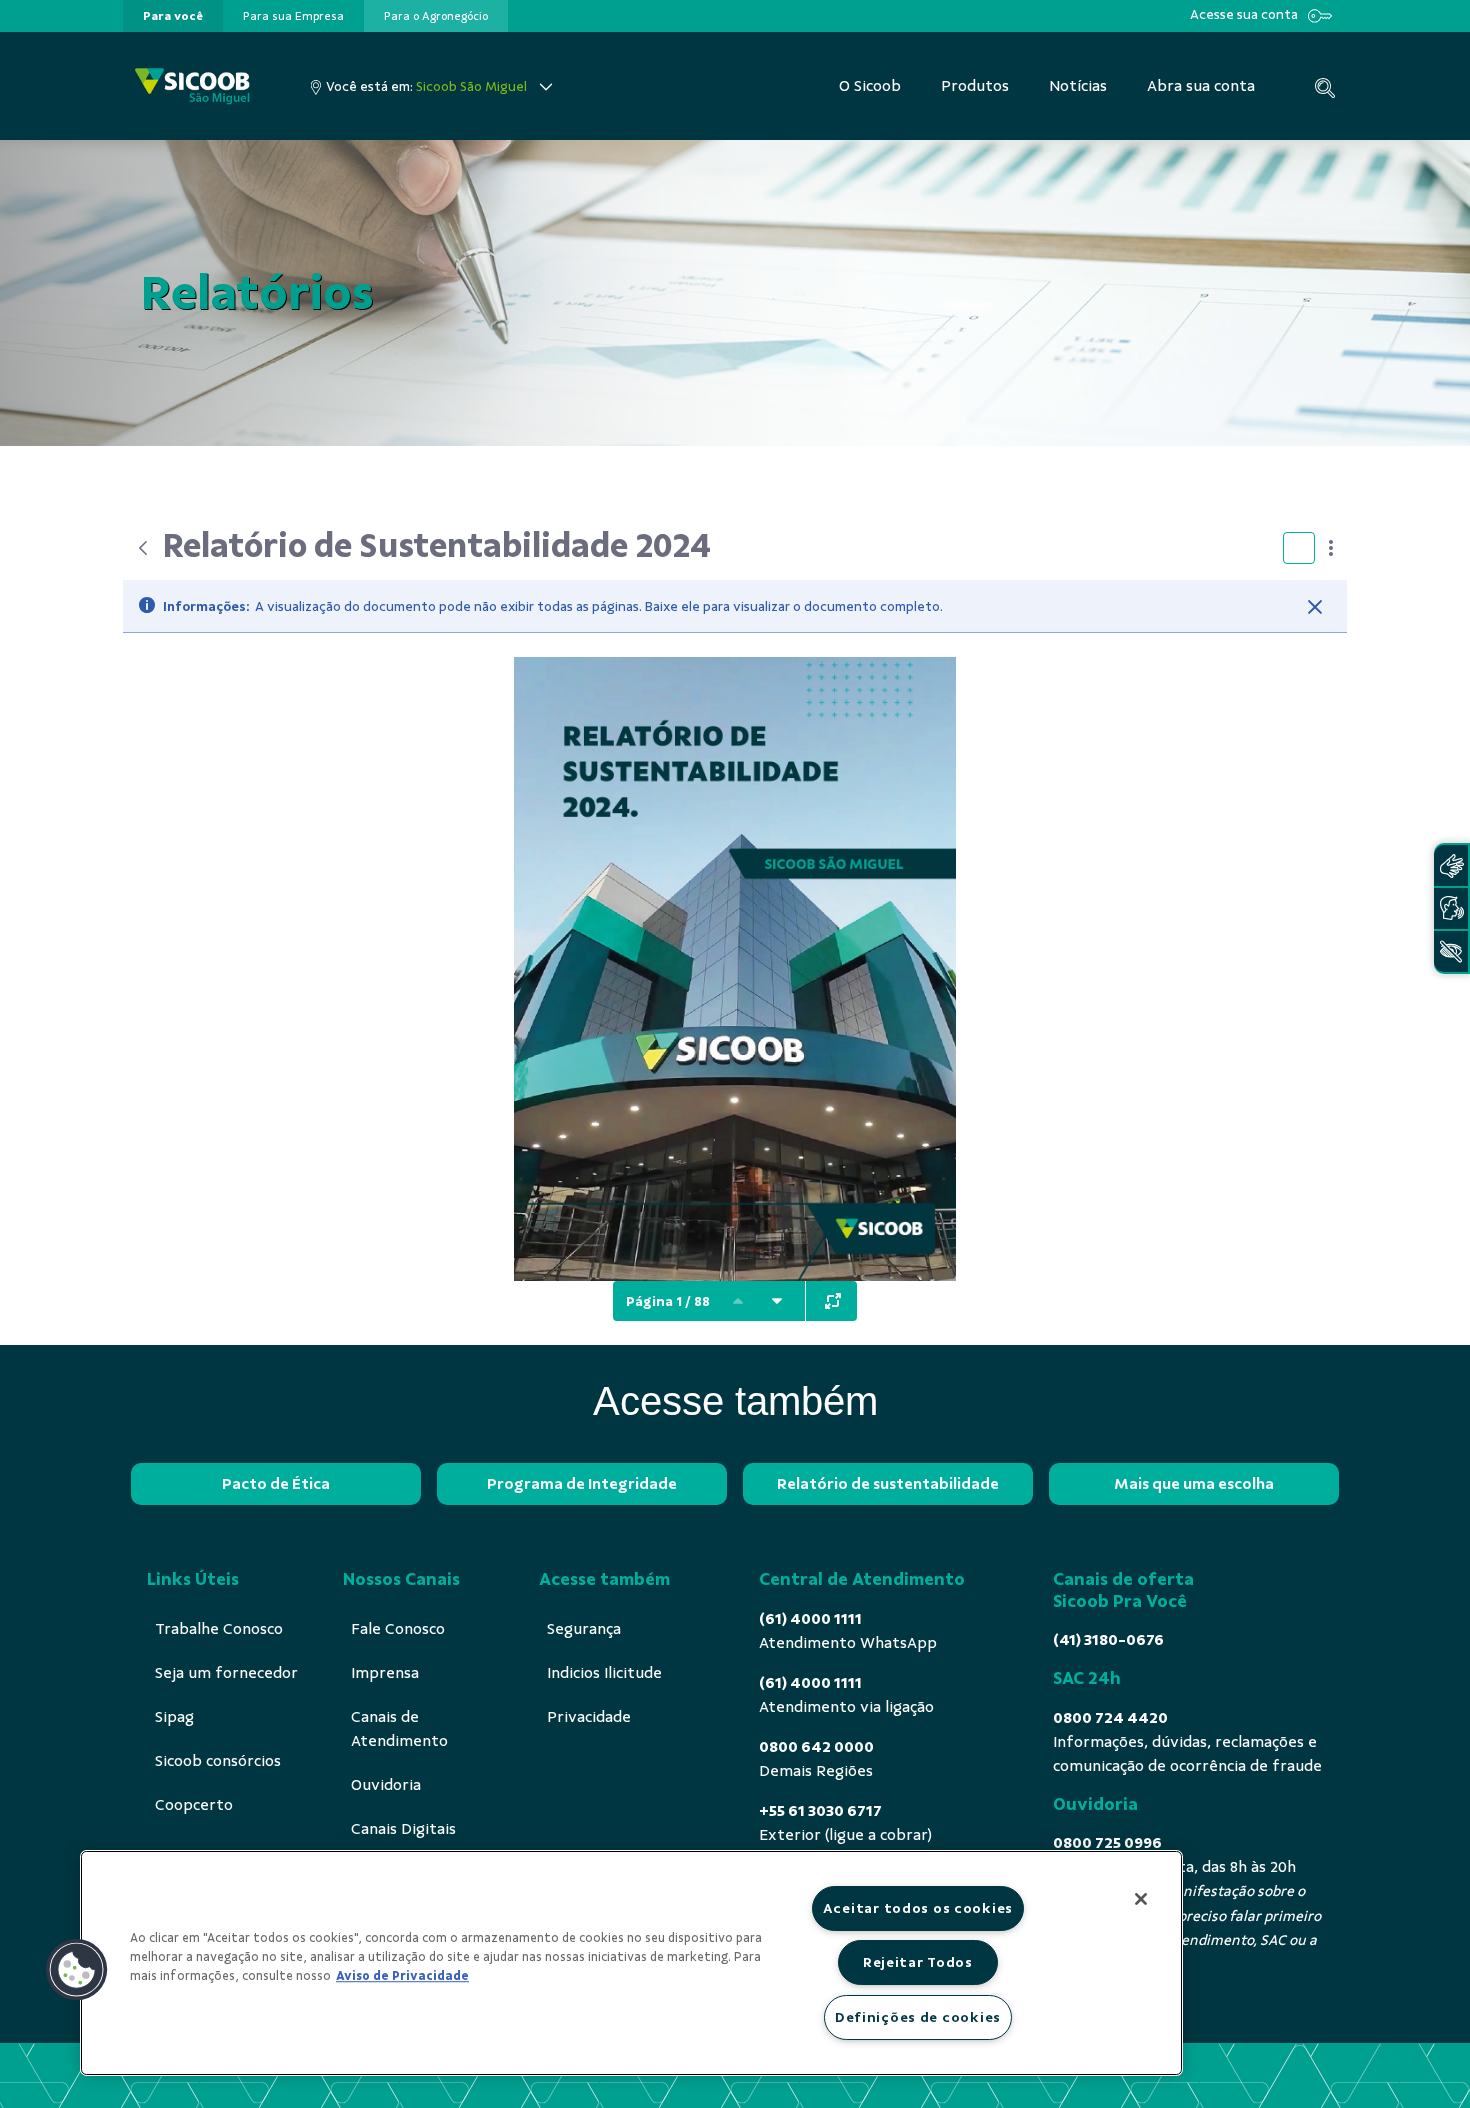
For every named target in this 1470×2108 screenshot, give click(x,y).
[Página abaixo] (777, 1301)
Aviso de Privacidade (402, 1976)
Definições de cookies (918, 2017)
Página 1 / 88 (668, 1301)
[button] (77, 1970)
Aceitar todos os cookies (918, 1908)
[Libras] (1451, 865)
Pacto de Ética (276, 1484)
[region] (631, 1963)
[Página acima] (738, 1301)
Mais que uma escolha (1194, 1484)
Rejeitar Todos (918, 1962)
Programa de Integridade (582, 1484)
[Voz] (1451, 908)
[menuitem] (173, 16)
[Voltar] (143, 548)
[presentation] (173, 16)
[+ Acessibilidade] (1451, 951)
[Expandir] (833, 1301)
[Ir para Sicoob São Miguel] (192, 86)
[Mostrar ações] (1331, 548)
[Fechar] (1315, 607)
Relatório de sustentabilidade (888, 1484)
